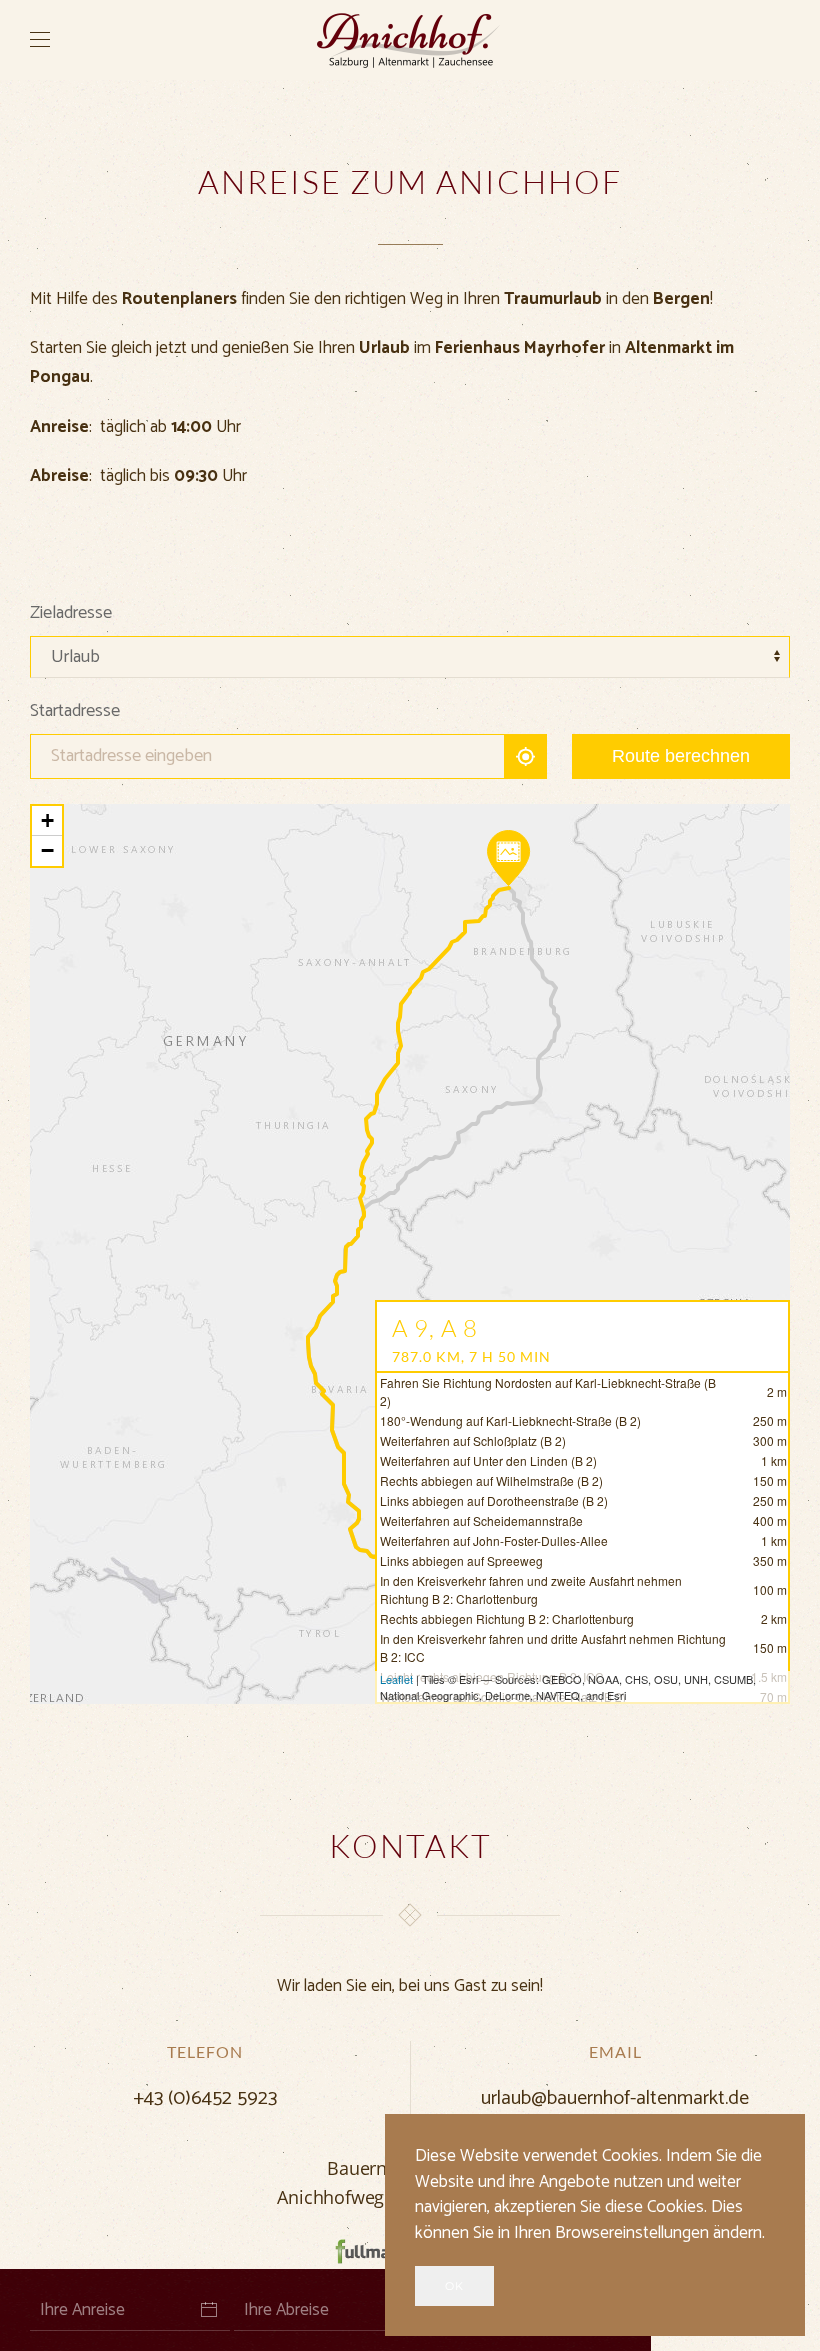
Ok (454, 2286)
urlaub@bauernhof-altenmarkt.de (615, 2098)
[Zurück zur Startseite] (410, 40)
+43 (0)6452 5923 (205, 2098)
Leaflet (396, 1679)
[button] (40, 40)
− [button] (47, 850)
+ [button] (47, 820)
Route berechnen (681, 756)
